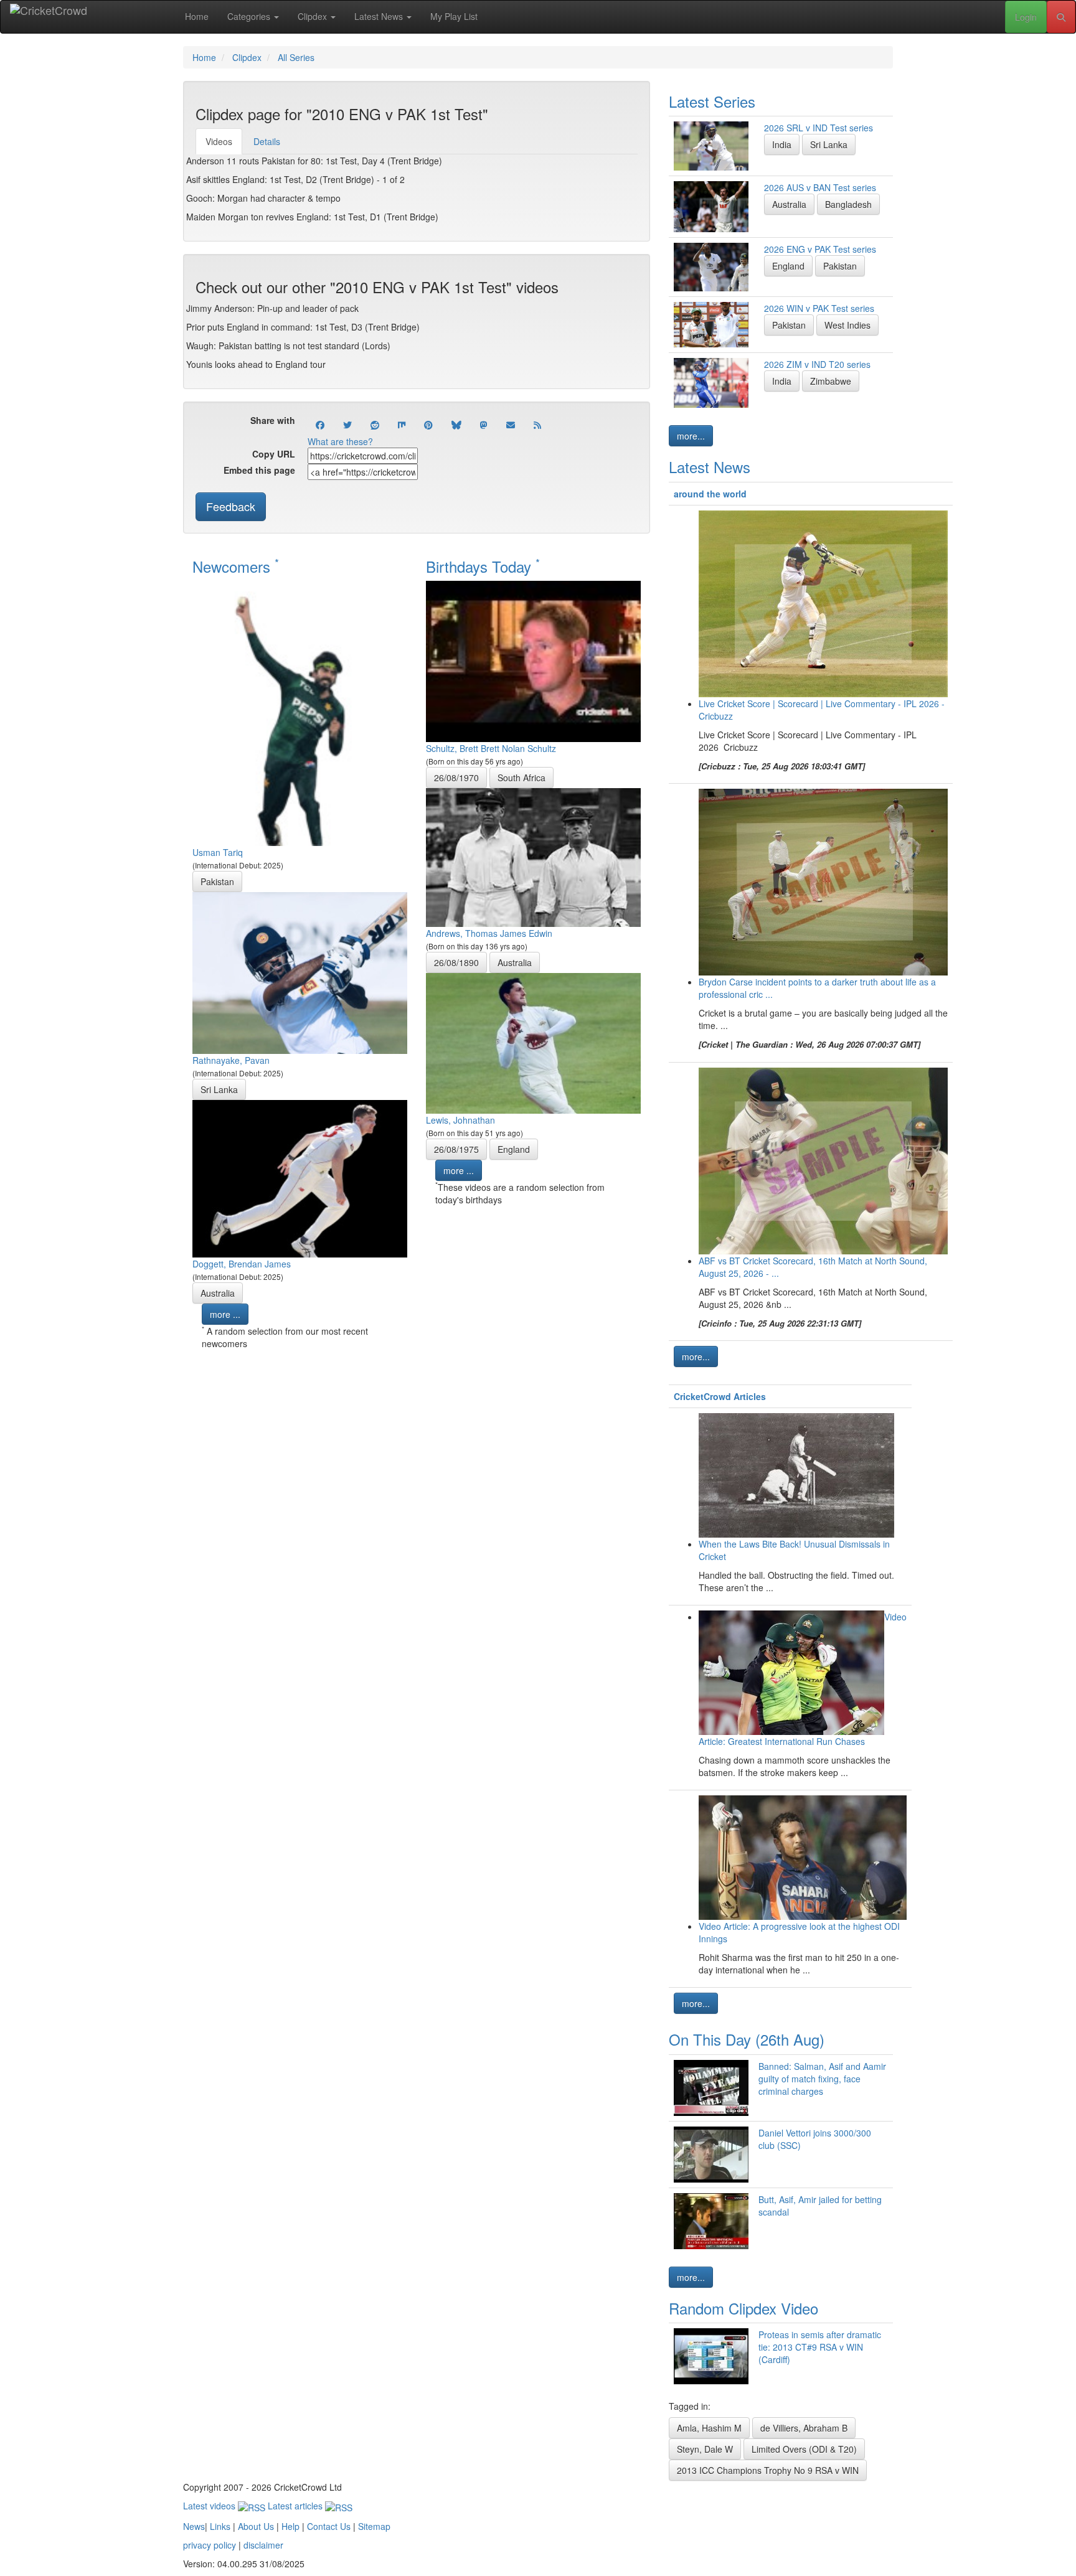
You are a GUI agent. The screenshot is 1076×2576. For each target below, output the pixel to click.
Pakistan (217, 881)
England (514, 1149)
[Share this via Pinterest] (428, 425)
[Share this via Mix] (402, 425)
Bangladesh (848, 204)
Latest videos (210, 2506)
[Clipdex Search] (1061, 17)
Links (220, 2526)
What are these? (340, 441)
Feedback (231, 506)
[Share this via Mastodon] (484, 425)
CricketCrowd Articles (720, 1396)
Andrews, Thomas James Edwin (489, 933)
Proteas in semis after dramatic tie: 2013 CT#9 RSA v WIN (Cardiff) (820, 2347)
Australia (218, 1293)
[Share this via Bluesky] (456, 425)
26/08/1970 (456, 778)
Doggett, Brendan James (242, 1264)
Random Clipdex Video (743, 2308)
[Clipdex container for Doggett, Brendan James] (300, 1177)
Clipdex (314, 16)
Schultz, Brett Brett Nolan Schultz (491, 748)
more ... (225, 1314)
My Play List (454, 16)
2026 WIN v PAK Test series (819, 308)
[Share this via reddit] (375, 425)
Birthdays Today (483, 566)
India (782, 144)
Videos (219, 141)
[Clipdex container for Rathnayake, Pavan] (300, 972)
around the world (710, 494)
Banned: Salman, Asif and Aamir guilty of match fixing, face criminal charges (822, 2079)
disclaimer (263, 2545)
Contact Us (329, 2526)
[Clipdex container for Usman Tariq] (300, 712)
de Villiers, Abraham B (804, 2428)
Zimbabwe (831, 381)
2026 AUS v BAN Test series (820, 187)
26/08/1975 (456, 1149)
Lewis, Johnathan (460, 1120)
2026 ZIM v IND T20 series (817, 364)
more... (691, 436)
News (194, 2526)
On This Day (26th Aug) (747, 2039)
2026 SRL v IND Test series (819, 128)
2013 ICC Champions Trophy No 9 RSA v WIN (768, 2470)
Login (1026, 17)
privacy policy (210, 2545)
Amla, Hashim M (709, 2428)
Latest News (380, 16)
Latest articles (296, 2506)
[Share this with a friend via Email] (511, 425)
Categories (250, 16)
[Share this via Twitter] (347, 425)
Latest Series (712, 101)
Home (197, 16)
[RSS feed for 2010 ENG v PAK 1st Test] (537, 425)
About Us (256, 2526)
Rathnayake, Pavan (231, 1060)
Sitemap (374, 2526)
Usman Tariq (218, 852)
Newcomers (236, 566)
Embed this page (259, 470)
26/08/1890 (456, 962)
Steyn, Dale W (705, 2449)
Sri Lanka (219, 1089)
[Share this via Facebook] (320, 425)
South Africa (521, 778)
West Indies (847, 325)
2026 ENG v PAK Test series (820, 249)
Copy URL (274, 454)
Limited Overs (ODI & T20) (804, 2449)
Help (290, 2526)
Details (267, 141)
